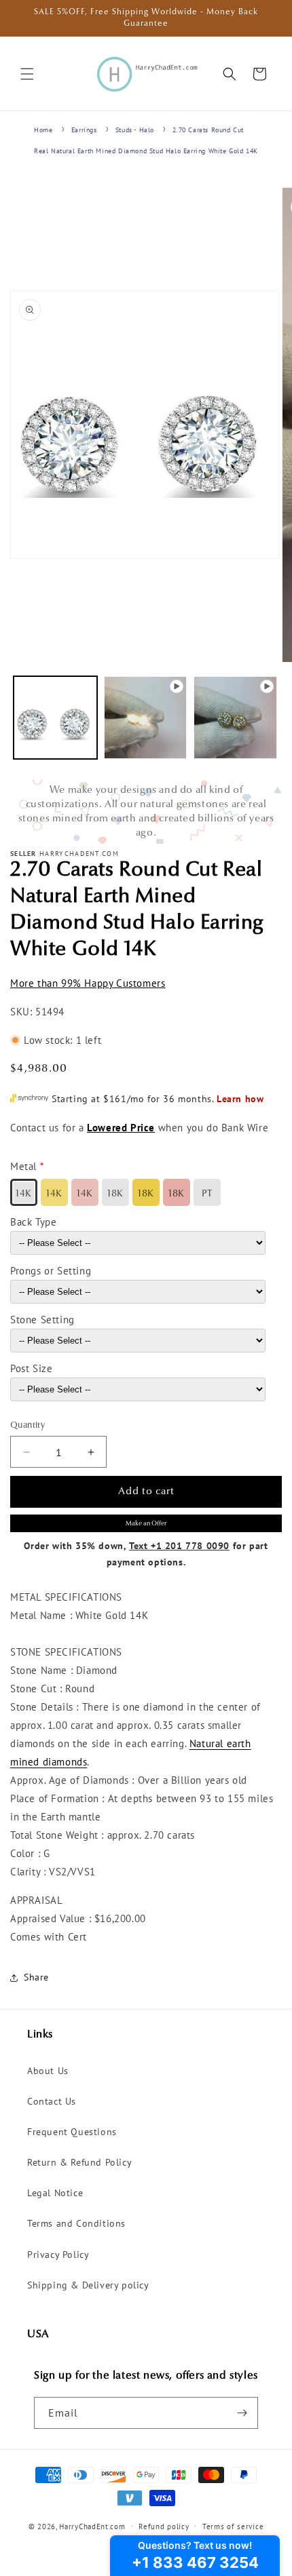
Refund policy (164, 2526)
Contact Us (52, 2101)
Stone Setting (42, 1320)
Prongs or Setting (51, 1271)
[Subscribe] (242, 2413)
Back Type (33, 1222)
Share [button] (36, 1977)
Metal (23, 1166)
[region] (146, 812)
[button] (27, 74)
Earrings (84, 130)
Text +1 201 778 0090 (179, 1546)
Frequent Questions (72, 2132)
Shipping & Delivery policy (88, 2285)
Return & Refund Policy (79, 2162)
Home (43, 130)
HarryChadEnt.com (92, 2526)
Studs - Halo (135, 130)
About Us (48, 2071)
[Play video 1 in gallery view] (146, 718)
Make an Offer (146, 1524)
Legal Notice (55, 2193)
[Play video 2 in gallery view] (235, 718)
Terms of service (233, 2526)
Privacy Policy (58, 2255)
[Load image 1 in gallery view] (55, 718)
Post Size (31, 1368)
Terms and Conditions (76, 2223)
